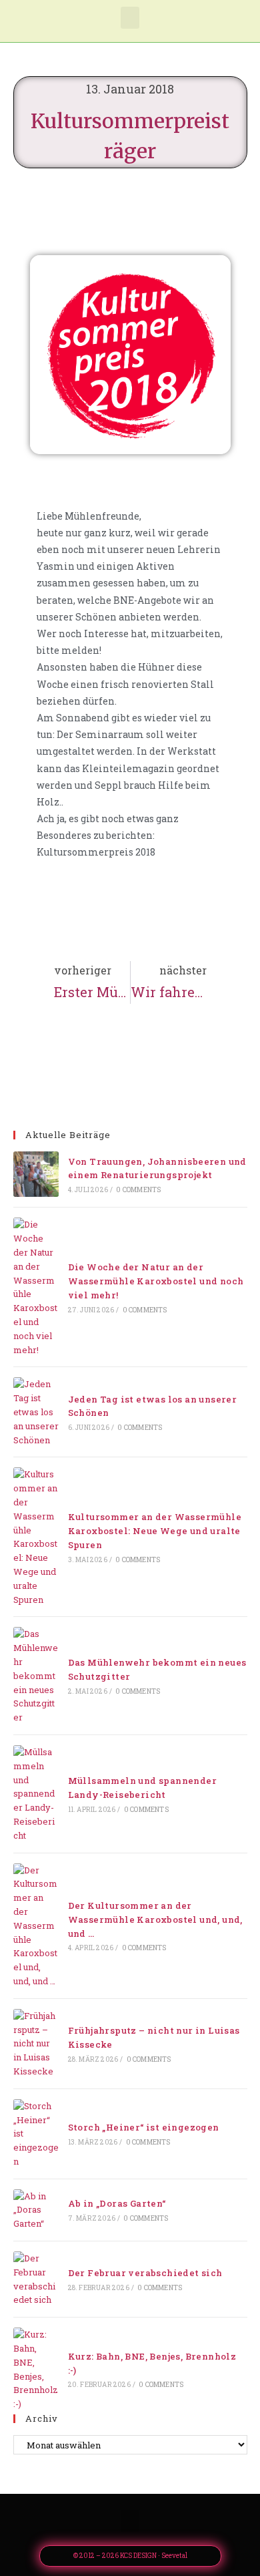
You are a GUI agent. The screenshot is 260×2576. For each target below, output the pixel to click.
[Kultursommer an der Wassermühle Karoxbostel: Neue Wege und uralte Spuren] (36, 1537)
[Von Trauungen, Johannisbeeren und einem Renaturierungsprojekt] (36, 1174)
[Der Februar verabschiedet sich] (36, 2279)
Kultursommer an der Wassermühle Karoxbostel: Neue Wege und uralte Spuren (155, 1531)
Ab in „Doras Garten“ (117, 2203)
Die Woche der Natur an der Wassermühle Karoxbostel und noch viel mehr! (156, 1281)
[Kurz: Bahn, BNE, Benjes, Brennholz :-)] (36, 2369)
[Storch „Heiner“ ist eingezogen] (36, 2134)
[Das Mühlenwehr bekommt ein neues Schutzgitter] (36, 1676)
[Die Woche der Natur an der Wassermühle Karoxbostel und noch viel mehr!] (36, 1287)
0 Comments (138, 1190)
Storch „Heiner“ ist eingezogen (144, 2127)
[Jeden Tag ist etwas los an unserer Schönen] (36, 1412)
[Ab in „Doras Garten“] (36, 2210)
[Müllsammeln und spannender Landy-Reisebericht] (36, 1794)
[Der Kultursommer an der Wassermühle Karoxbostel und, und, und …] (36, 1926)
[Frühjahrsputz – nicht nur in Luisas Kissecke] (36, 2044)
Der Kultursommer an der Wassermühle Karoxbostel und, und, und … (155, 1919)
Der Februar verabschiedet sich (145, 2273)
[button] (130, 18)
